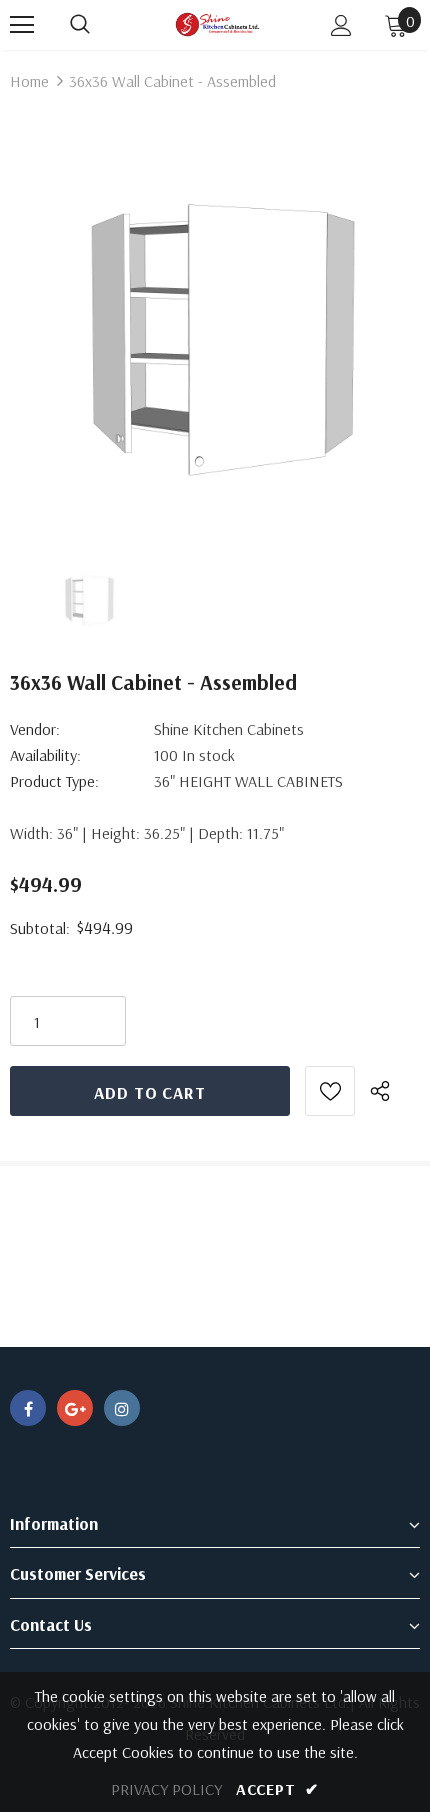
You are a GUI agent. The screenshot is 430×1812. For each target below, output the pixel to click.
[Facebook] (28, 1408)
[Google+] (75, 1408)
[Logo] (217, 24)
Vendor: (35, 729)
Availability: (45, 755)
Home (29, 81)
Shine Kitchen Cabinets (229, 729)
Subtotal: (40, 928)
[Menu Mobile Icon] (22, 25)
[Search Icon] (80, 25)
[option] (215, 325)
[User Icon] (341, 25)
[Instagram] (122, 1408)
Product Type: (54, 781)
